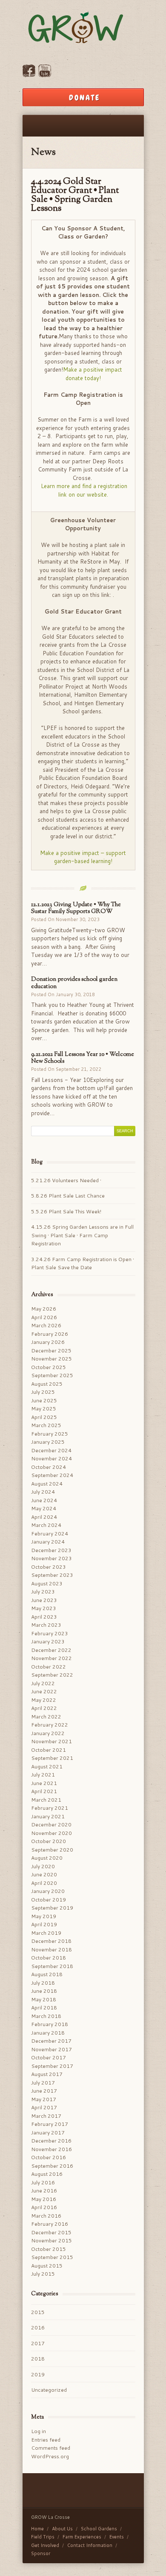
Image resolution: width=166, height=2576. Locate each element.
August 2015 (47, 2266)
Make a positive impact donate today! (93, 374)
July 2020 (43, 1866)
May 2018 (44, 1999)
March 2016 (46, 2216)
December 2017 (51, 2041)
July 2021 (43, 1775)
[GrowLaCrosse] (83, 29)
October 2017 (49, 2057)
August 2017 (47, 2074)
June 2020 (44, 1874)
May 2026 (44, 1309)
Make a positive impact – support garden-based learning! (83, 857)
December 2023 (51, 1550)
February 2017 (50, 2124)
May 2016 (44, 2199)
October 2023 (49, 1567)
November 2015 (52, 2240)
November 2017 (52, 2049)
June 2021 (44, 1783)
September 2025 (52, 1375)
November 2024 (52, 1458)
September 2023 (52, 1575)
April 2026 (44, 1317)
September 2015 (52, 2257)
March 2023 (46, 1625)
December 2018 (51, 1941)
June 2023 (44, 1600)
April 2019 (44, 1924)
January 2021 (48, 1816)
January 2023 (48, 1641)
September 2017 (52, 2066)
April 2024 (44, 1517)
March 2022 (46, 1717)
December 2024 (51, 1450)
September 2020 (52, 1850)
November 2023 (52, 1558)
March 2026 (46, 1325)
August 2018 (47, 1974)
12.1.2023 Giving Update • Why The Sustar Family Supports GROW (76, 908)
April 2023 (44, 1617)
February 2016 (50, 2224)
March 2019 (46, 1933)
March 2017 (46, 2116)
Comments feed (51, 2448)
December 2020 (51, 1824)
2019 (38, 2374)
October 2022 (49, 1667)
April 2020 (44, 1883)
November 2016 (52, 2149)
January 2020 (48, 1891)
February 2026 (50, 1334)
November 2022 (52, 1658)
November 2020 (52, 1833)
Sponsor (41, 2553)
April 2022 (44, 1708)
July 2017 (43, 2083)
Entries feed (46, 2440)
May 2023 (44, 1608)
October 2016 (49, 2157)
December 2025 (51, 1351)
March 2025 (46, 1425)
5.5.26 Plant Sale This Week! (66, 1211)
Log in (39, 2431)
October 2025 (49, 1367)
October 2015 (49, 2249)
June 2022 (44, 1691)
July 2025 (43, 1392)
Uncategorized (49, 2390)
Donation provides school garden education (74, 983)
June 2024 (44, 1500)
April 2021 (44, 1791)
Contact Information (90, 2545)
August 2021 (47, 1766)
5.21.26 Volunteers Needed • (67, 1180)
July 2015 (43, 2274)
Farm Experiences (82, 2537)
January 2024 (48, 1542)
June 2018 (44, 1991)
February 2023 (50, 1633)
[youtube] (45, 75)
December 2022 (51, 1650)
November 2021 (52, 1741)
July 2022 (43, 1683)
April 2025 (44, 1417)
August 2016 (47, 2174)
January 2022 (48, 1733)
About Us (62, 2529)
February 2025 (50, 1434)
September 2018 (52, 1966)
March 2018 (46, 2016)
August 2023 (47, 1583)
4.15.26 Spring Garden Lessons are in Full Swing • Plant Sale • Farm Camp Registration (82, 1235)
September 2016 (52, 2166)
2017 (38, 2343)
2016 (38, 2327)
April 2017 (44, 2107)
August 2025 (47, 1384)
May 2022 (44, 1700)
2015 (38, 2312)
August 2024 (47, 1484)
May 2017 (44, 2099)
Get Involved (45, 2545)
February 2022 (50, 1725)
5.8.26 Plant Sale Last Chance (68, 1196)
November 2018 (52, 1949)
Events (117, 2537)
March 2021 (46, 1800)
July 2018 (43, 1983)
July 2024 (43, 1492)
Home (37, 2529)
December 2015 (51, 2232)
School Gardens (99, 2529)
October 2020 (49, 1841)
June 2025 (44, 1400)
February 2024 (50, 1534)
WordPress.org (50, 2456)
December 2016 (51, 2141)
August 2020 (47, 1858)
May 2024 (44, 1508)
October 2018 (49, 1958)
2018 (38, 2359)
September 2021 (52, 1758)
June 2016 (44, 2191)
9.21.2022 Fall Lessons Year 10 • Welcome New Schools (83, 1058)
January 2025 (48, 1442)
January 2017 (48, 2133)
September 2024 (52, 1475)
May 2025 (44, 1409)
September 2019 (52, 1908)
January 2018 (48, 2033)
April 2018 (44, 2008)
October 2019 (49, 1900)
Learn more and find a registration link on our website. (84, 490)
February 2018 (50, 2024)
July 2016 (43, 2182)
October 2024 (49, 1467)
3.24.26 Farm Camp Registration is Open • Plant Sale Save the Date (83, 1263)
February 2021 (50, 1808)
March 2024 (46, 1525)
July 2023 (43, 1592)
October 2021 (49, 1750)
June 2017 (44, 2091)
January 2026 (48, 1342)
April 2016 (44, 2207)
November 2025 (52, 1359)
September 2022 (52, 1675)
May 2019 (44, 1916)
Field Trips (43, 2537)
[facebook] (29, 75)
